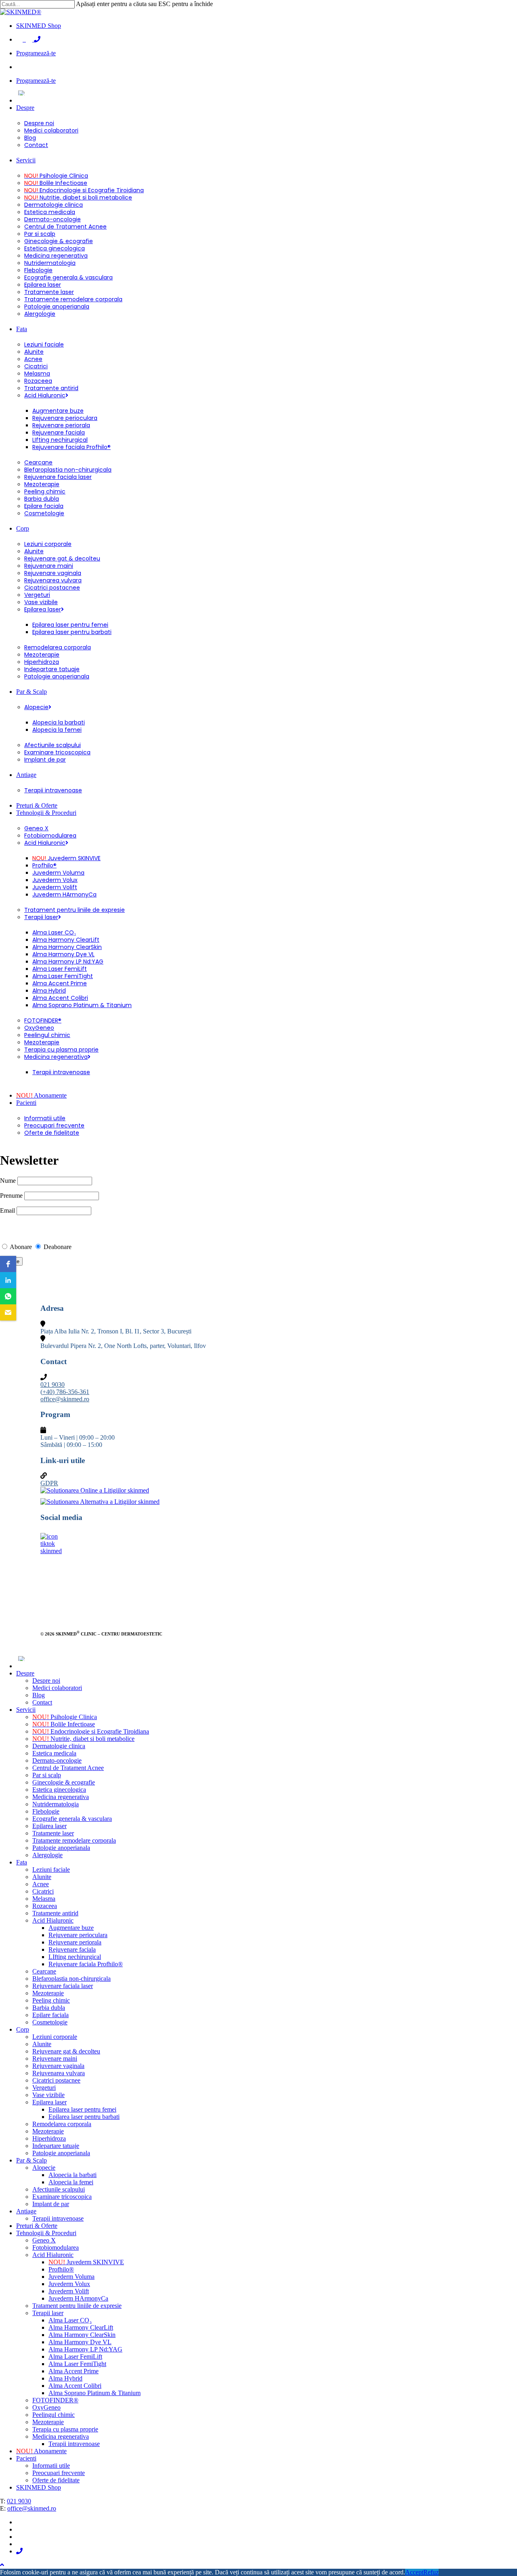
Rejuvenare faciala (72, 1949)
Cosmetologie (50, 2022)
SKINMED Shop (39, 2487)
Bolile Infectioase (64, 1724)
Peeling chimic (51, 2000)
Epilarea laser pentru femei (82, 2109)
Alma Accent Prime (74, 2371)
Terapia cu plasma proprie (65, 2429)
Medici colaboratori (57, 1688)
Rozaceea (45, 1906)
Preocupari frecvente (59, 2473)
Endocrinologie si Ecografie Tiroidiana (91, 1731)
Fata (22, 1862)
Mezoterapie (48, 1993)
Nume (8, 1181)
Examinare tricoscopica (62, 2197)
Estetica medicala (54, 1753)
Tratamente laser (53, 1833)
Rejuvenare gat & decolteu (66, 2051)
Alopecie (44, 2168)
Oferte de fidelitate (56, 2480)
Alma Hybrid (65, 2378)
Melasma (44, 1899)
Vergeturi (44, 2088)
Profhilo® (61, 2269)
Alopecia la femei (71, 2182)
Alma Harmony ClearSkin (82, 2335)
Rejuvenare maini (55, 2058)
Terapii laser (48, 2313)
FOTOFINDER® (55, 2400)
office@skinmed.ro (65, 1399)
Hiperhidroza (49, 2138)
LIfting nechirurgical (75, 1957)
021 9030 (53, 1385)
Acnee (41, 1884)
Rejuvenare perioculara (78, 1935)
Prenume (11, 1196)
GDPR (49, 1483)
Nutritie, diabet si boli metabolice (83, 1739)
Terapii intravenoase (58, 2218)
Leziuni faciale (51, 1870)
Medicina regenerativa (61, 1797)
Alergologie (47, 1855)
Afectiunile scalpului (59, 2189)
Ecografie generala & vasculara (72, 1819)
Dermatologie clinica (59, 1746)
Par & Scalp (32, 2160)
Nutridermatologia (56, 1804)
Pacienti (26, 2458)
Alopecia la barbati (73, 2175)
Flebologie (46, 1811)
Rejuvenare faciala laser (63, 1986)
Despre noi (46, 1681)
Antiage (26, 2211)
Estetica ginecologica (59, 1790)
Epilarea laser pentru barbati (84, 2117)
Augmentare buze (71, 1928)
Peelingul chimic (54, 2415)
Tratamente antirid (55, 1913)
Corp (23, 2029)
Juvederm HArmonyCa (78, 2298)
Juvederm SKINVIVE (86, 2262)
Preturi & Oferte (37, 2226)
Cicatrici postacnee (56, 2080)
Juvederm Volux (69, 2284)
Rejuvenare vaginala (58, 2066)
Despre (25, 1673)
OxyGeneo (46, 2407)
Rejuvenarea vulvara (59, 2073)
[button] (8, 1264)
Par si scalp (47, 1775)
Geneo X (44, 2240)
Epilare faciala (50, 2015)
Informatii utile (51, 2466)
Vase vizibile (48, 2095)
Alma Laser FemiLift (75, 2357)
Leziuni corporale (55, 2037)
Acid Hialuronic (53, 1920)
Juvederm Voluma (71, 2277)
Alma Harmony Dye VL (80, 2342)
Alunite (42, 1877)
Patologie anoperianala (61, 1848)
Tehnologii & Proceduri (46, 2233)
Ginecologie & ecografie (64, 1782)
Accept (414, 2572)
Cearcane (44, 1971)
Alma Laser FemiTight (77, 2364)
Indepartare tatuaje (56, 2146)
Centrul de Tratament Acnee (68, 1768)
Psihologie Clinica (65, 1717)
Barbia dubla (49, 2008)
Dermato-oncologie (57, 1760)
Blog (39, 1695)
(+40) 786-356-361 (65, 1392)
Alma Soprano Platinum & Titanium (95, 2393)
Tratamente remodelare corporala (74, 1840)
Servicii (26, 1710)
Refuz (431, 2572)
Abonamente (41, 2451)
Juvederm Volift (69, 2291)
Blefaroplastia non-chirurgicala (71, 1979)
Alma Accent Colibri (75, 2386)
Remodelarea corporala (62, 2124)
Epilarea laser (49, 1826)
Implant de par (51, 2204)
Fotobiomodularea (56, 2247)
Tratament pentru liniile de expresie (77, 2306)
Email (8, 1210)
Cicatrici (43, 1891)
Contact (42, 1702)
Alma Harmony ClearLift (81, 2327)
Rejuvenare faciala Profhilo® (86, 1964)
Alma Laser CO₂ (70, 2320)
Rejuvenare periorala (75, 1942)
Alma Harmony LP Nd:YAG (85, 2349)
